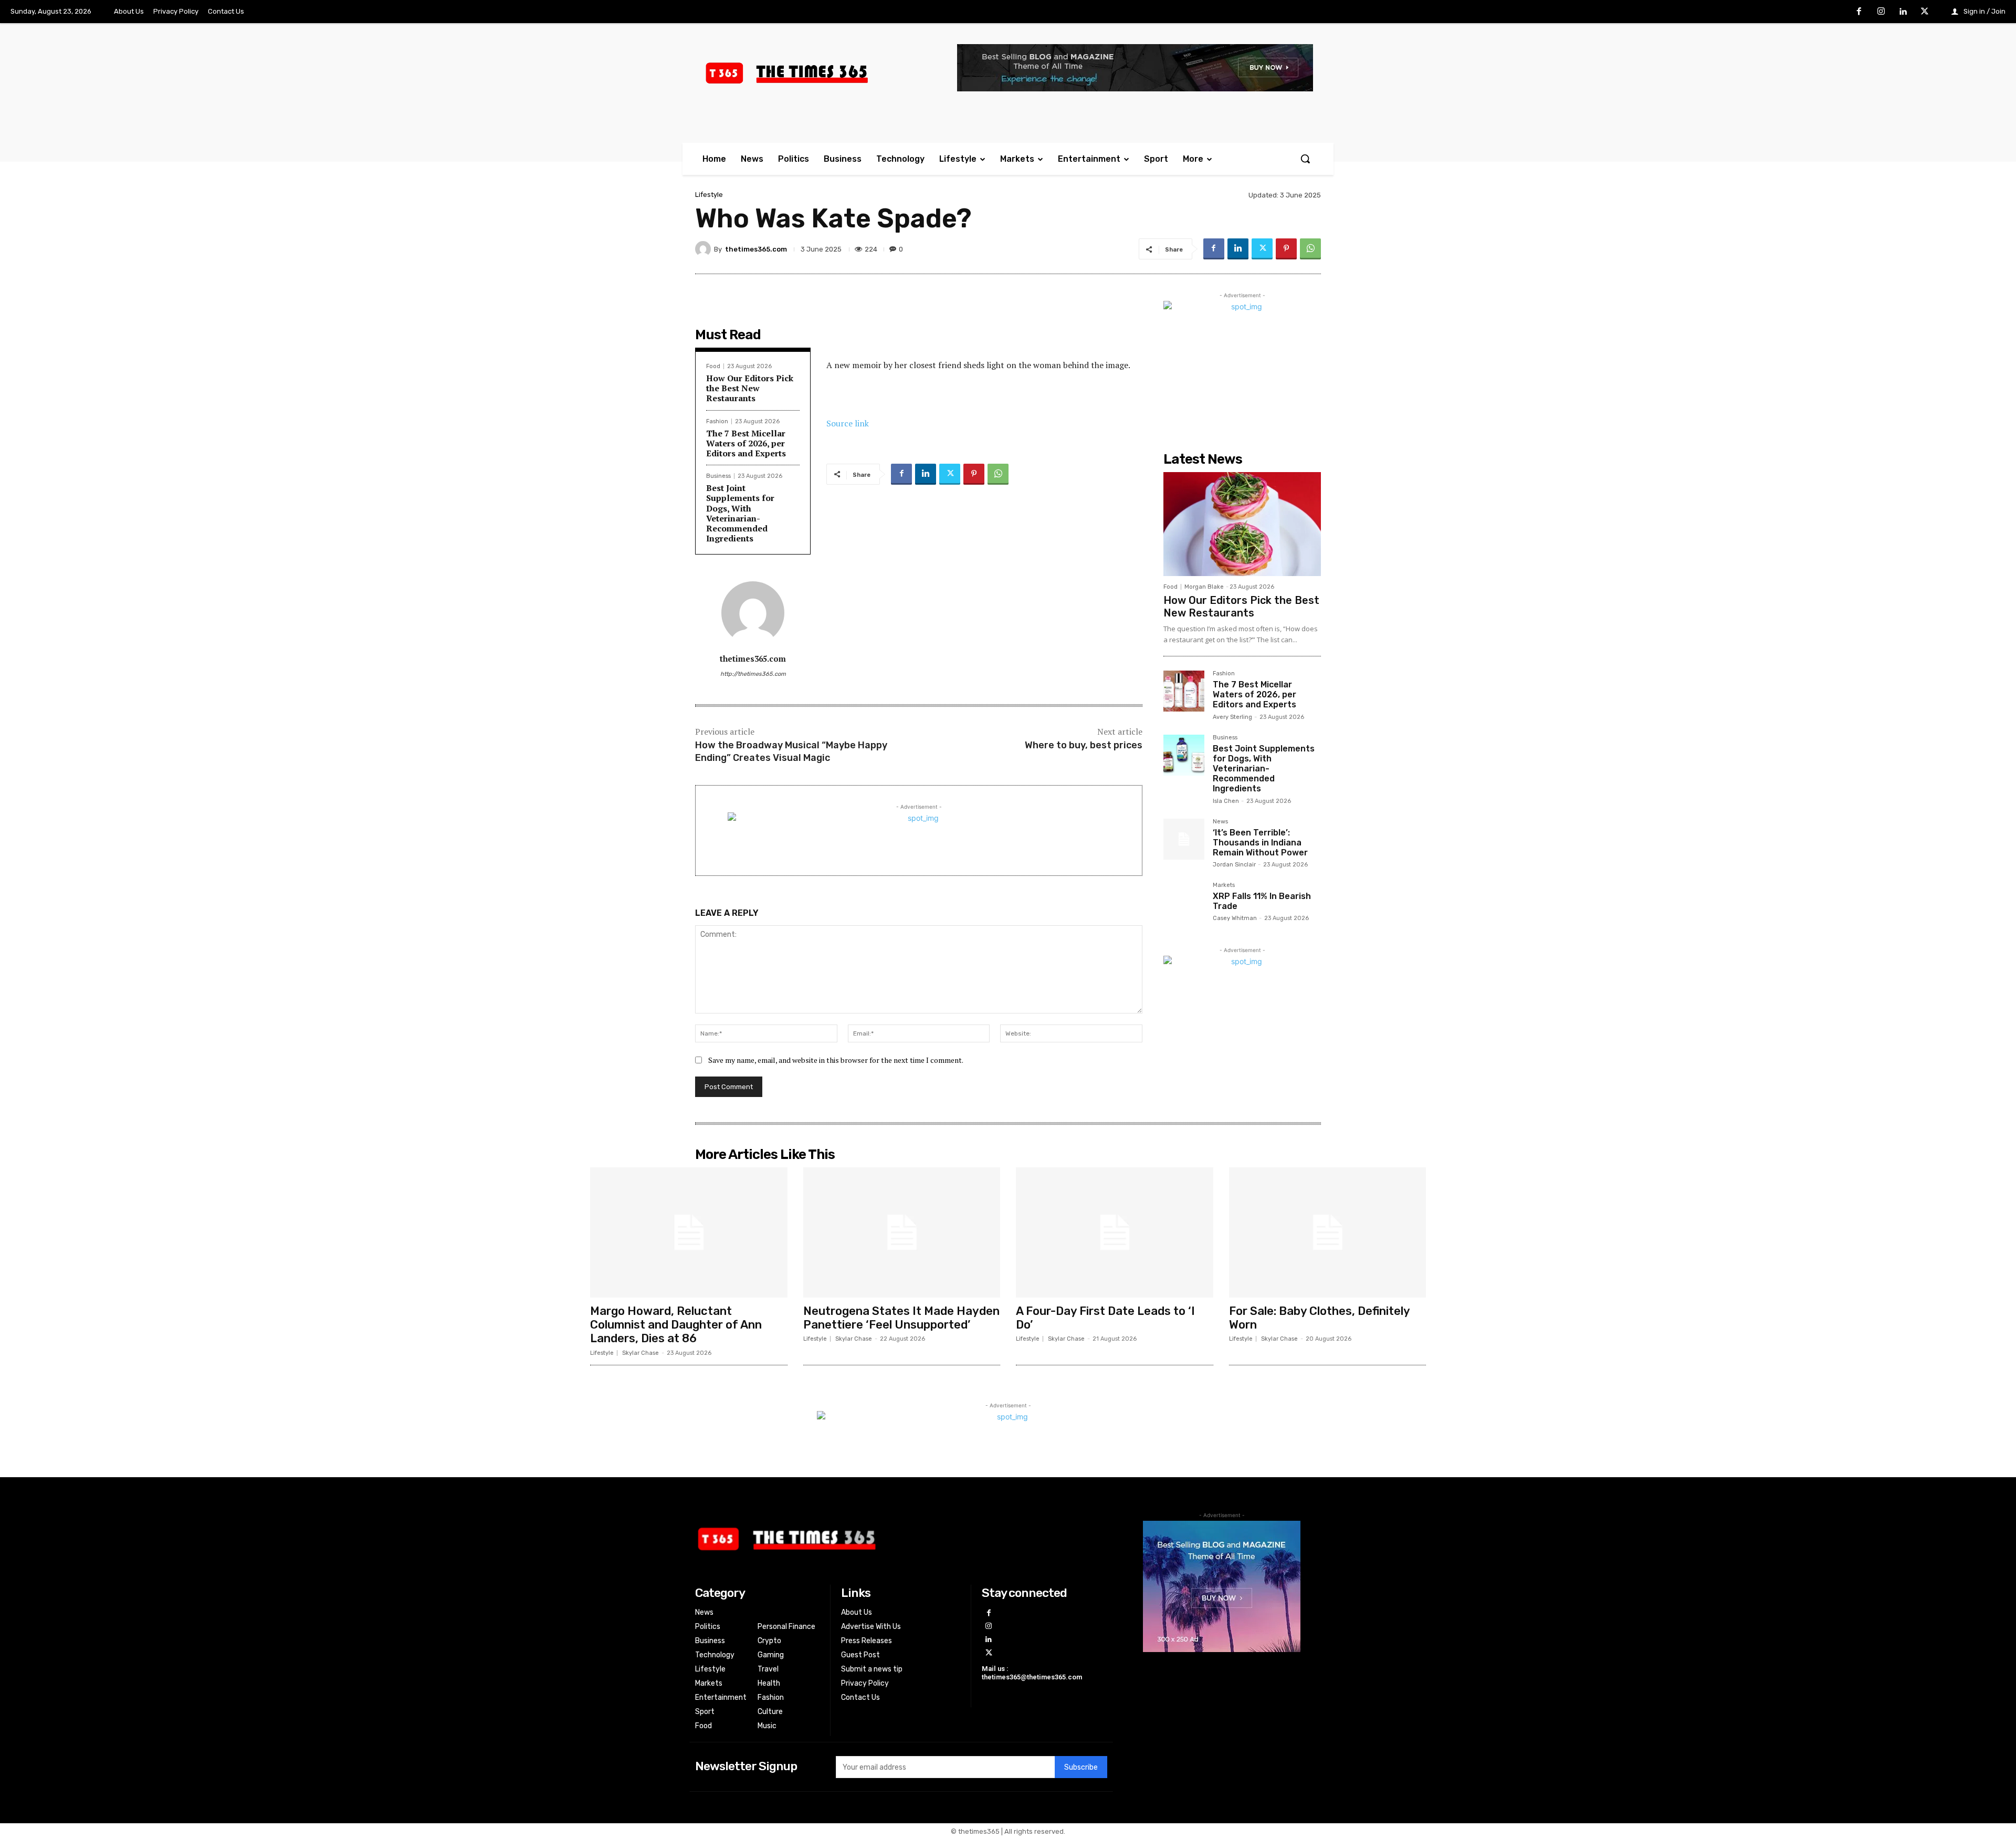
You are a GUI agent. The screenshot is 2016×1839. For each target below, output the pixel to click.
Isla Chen (1226, 801)
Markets (1224, 885)
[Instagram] (1881, 12)
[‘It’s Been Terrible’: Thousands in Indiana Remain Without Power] (1184, 839)
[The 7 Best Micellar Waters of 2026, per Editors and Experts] (1184, 691)
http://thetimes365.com (753, 674)
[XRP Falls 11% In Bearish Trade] (1184, 903)
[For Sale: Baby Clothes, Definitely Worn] (1328, 1232)
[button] (1305, 159)
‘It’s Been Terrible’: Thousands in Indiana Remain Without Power (1260, 843)
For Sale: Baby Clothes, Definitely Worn (1320, 1318)
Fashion (717, 421)
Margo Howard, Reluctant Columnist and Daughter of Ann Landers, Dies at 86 (676, 1325)
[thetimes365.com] (705, 249)
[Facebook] (1860, 12)
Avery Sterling (1232, 717)
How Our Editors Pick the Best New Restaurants (750, 388)
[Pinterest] (1286, 249)
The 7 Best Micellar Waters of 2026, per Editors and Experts (746, 443)
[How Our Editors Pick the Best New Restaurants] (1242, 524)
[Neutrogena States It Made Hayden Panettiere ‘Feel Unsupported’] (902, 1232)
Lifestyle (709, 195)
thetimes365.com (756, 249)
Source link (848, 423)
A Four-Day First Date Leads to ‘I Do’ (1105, 1318)
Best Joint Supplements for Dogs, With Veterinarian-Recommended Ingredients (740, 513)
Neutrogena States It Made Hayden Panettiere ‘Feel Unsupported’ (901, 1318)
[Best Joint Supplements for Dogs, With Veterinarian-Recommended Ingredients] (1184, 755)
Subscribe (1081, 1767)
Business (718, 476)
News (1220, 822)
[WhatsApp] (1310, 249)
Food (713, 366)
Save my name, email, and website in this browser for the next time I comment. (836, 1060)
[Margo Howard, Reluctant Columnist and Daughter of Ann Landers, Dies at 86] (689, 1232)
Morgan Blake (1204, 587)
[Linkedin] (1903, 12)
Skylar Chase (640, 1353)
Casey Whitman (1235, 918)
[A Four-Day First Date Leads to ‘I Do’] (1115, 1232)
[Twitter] (1925, 12)
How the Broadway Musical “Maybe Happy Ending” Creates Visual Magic (791, 751)
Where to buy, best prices (1084, 745)
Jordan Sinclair (1234, 865)
